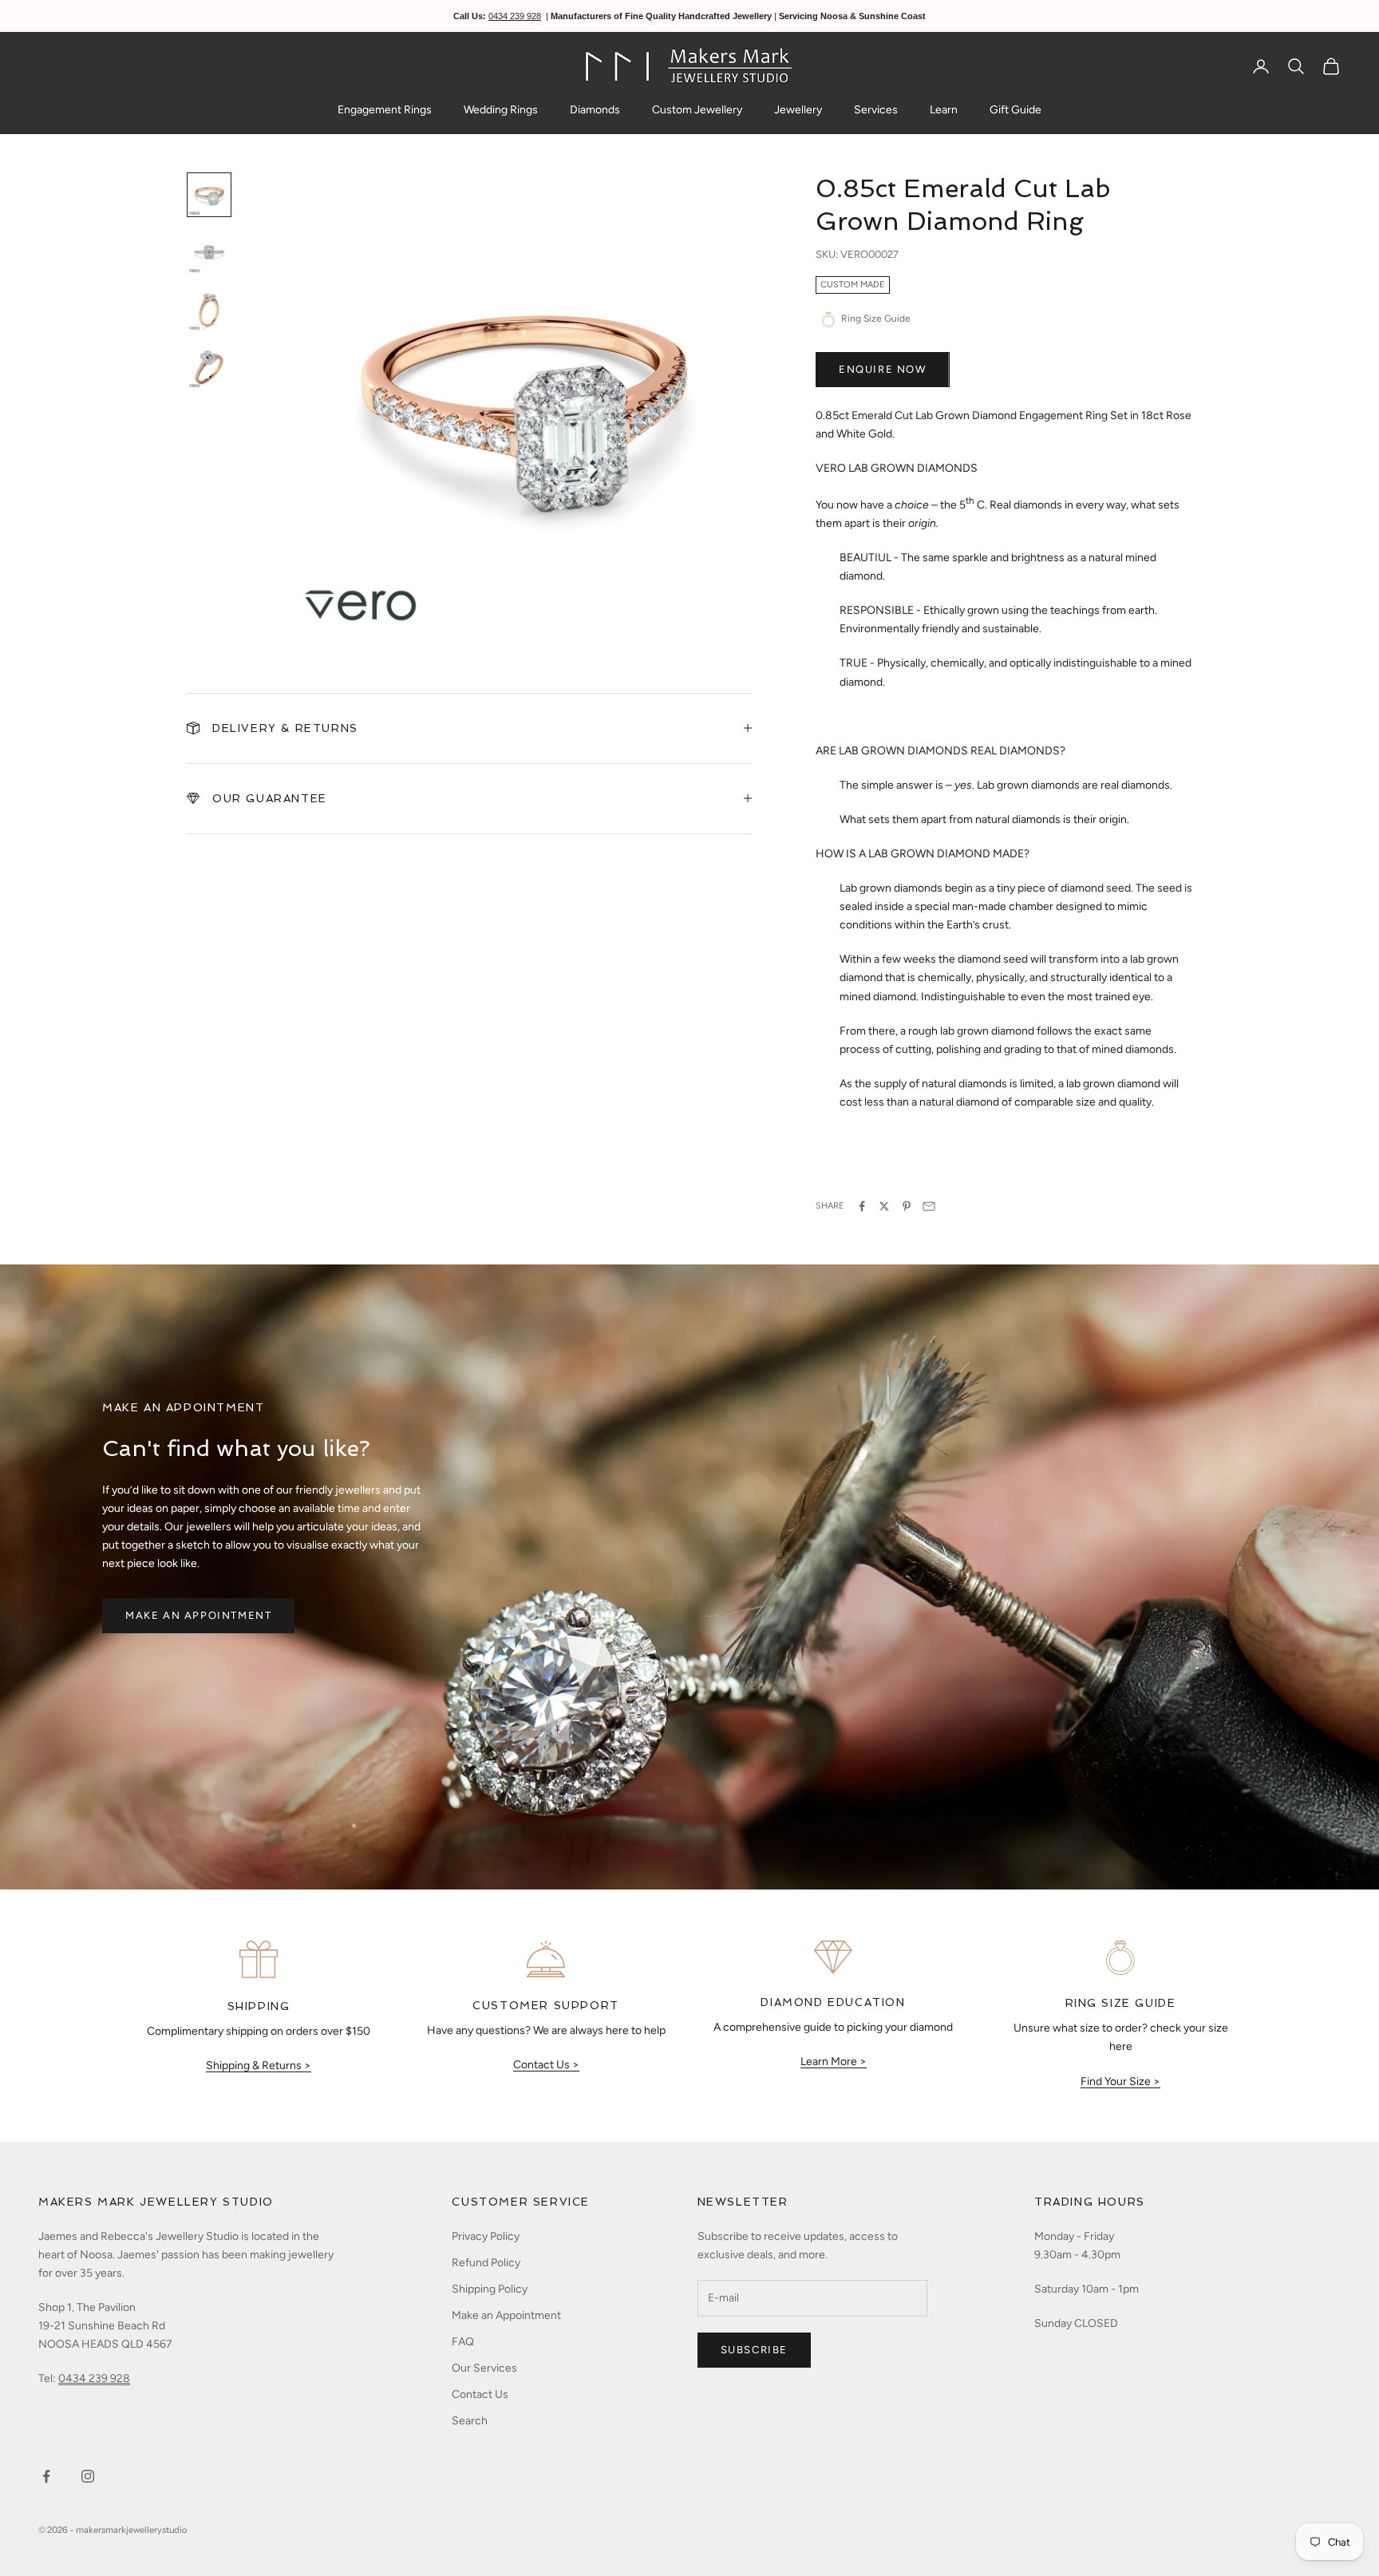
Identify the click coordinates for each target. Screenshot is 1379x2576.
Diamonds (595, 110)
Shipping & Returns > (259, 2066)
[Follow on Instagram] (88, 2476)
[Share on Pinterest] (907, 1206)
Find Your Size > (1120, 2081)
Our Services (484, 2368)
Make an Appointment (198, 1615)
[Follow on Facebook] (46, 2476)
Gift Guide (1015, 110)
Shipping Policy (490, 2289)
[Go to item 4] (209, 367)
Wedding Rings (501, 110)
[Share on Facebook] (862, 1206)
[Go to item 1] (209, 195)
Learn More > (834, 2062)
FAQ (463, 2342)
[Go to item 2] (209, 252)
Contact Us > (546, 2065)
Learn (944, 110)
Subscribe (754, 2350)
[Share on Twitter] (884, 1206)
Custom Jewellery (697, 110)
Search (470, 2421)
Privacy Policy (486, 2236)
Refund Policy (486, 2263)
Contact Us (480, 2394)
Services (876, 110)
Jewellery (798, 110)
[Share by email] (929, 1206)
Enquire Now (883, 369)
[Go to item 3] (209, 310)
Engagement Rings (385, 110)
